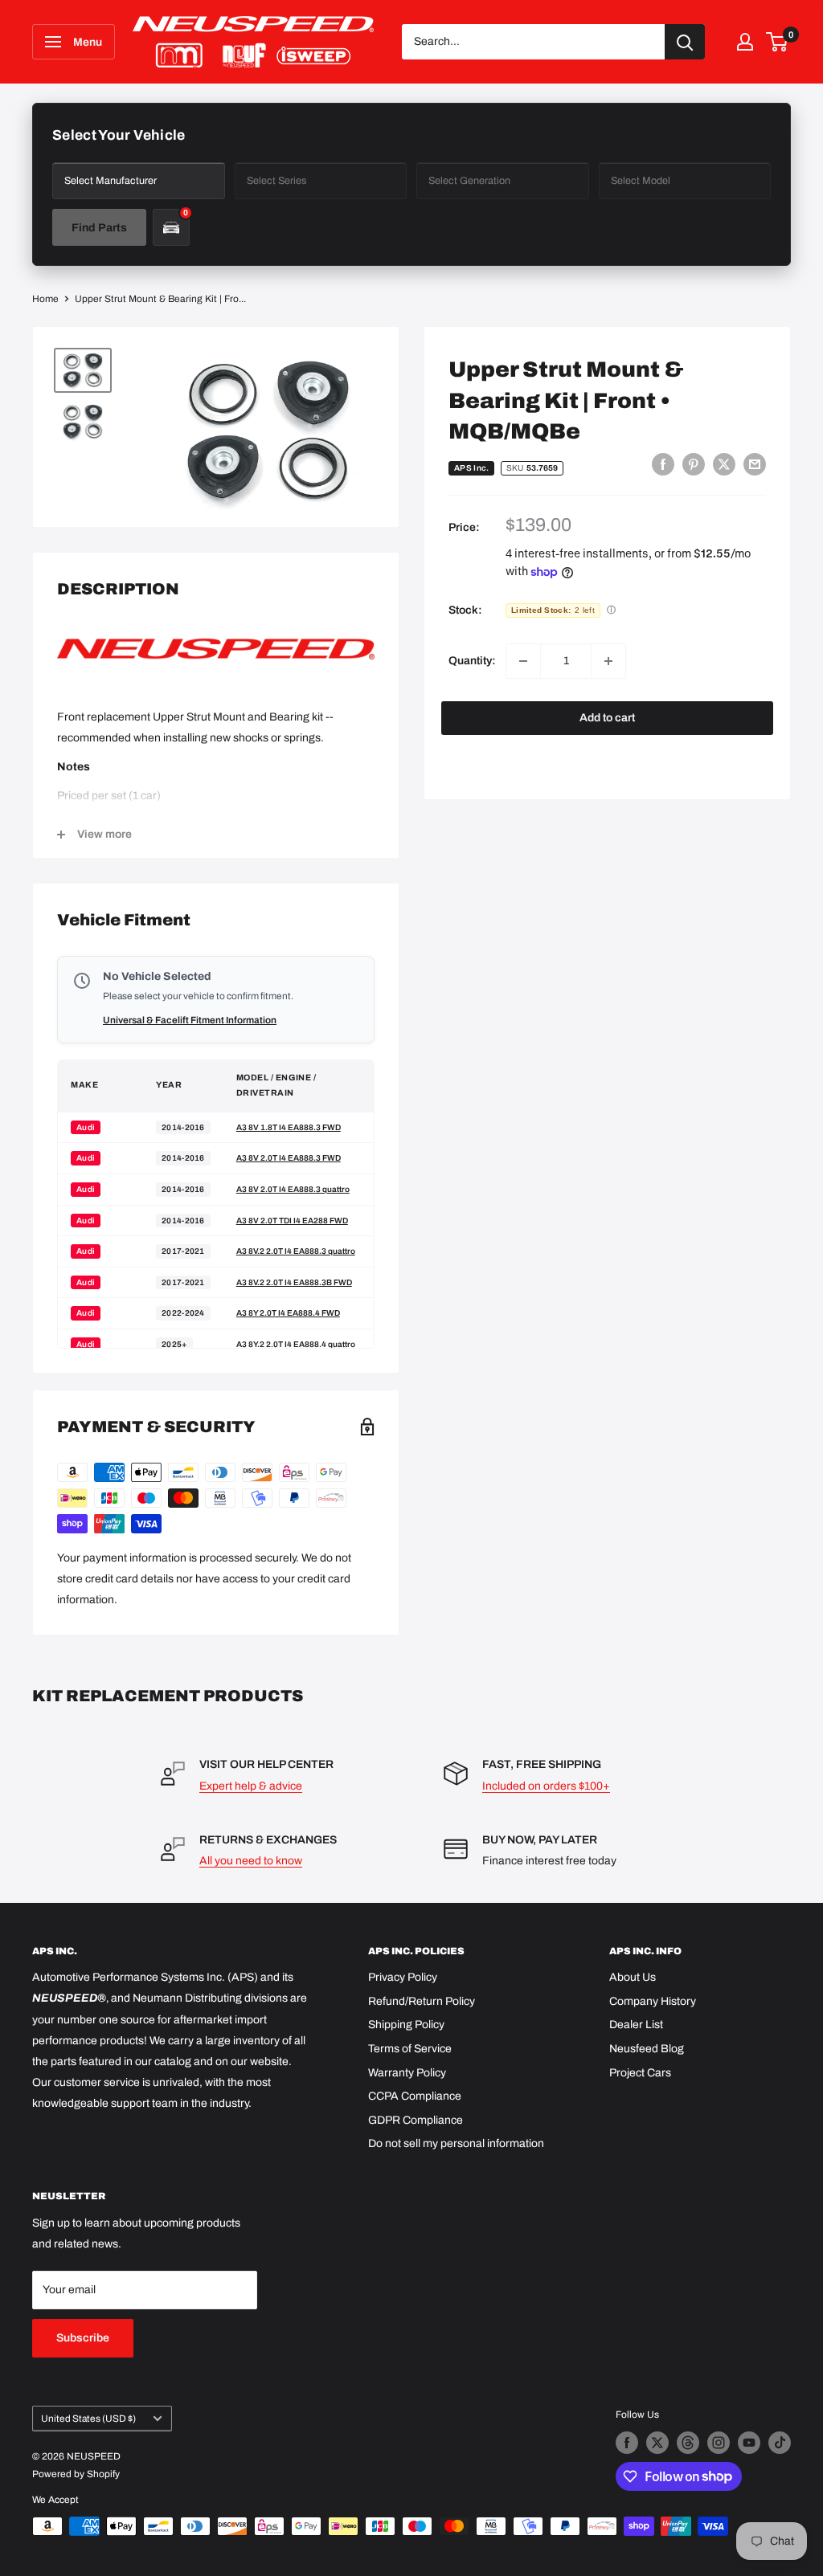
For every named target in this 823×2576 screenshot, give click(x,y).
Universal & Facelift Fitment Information (190, 1020)
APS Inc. (471, 468)
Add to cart (607, 718)
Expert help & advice (251, 1786)
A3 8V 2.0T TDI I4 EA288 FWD (292, 1221)
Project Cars (640, 2073)
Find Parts (99, 228)
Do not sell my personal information (456, 2143)
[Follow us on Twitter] (657, 2443)
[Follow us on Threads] (688, 2443)
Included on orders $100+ (546, 1786)
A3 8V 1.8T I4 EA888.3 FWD (289, 1127)
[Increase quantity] (608, 661)
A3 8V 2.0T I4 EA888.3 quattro (293, 1189)
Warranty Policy (407, 2073)
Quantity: (472, 661)
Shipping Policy (406, 2025)
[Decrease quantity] (523, 661)
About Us (633, 1977)
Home (45, 299)
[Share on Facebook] (663, 464)
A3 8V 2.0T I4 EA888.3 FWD (289, 1158)
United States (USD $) (88, 2419)
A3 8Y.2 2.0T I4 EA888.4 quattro (296, 1344)
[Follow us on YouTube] (749, 2443)
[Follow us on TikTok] (780, 2443)
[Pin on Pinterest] (694, 464)
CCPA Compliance (415, 2096)
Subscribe (83, 2338)
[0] (778, 42)
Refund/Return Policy (422, 2001)
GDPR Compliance (416, 2120)
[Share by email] (755, 464)
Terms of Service (410, 2049)
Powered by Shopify (76, 2474)
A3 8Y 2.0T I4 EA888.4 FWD (288, 1313)
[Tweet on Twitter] (724, 464)
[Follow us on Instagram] (719, 2443)
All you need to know (251, 1861)
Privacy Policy (403, 1977)
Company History (653, 2001)
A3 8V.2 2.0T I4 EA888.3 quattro (296, 1251)
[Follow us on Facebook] (627, 2443)
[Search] (685, 42)
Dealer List (636, 2025)
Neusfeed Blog (647, 2049)
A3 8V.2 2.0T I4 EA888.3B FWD (294, 1282)
